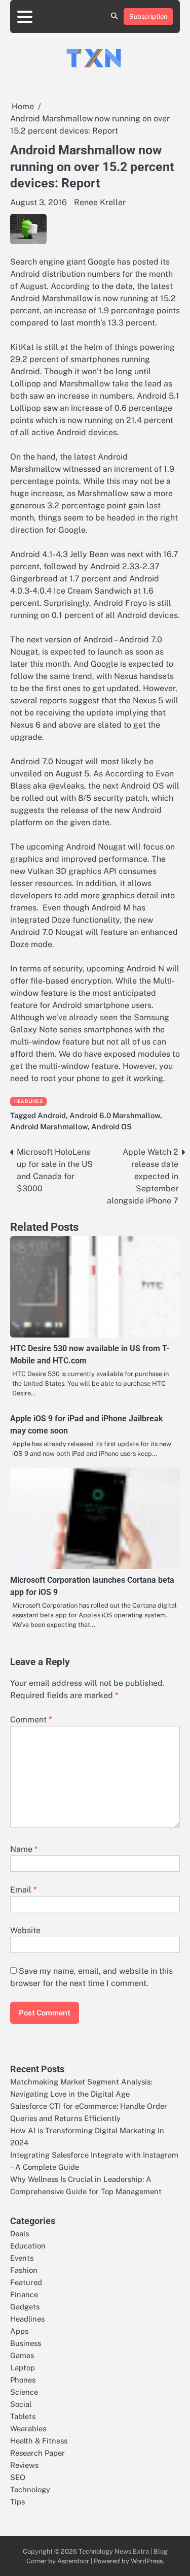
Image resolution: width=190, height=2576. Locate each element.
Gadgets (25, 2307)
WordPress (147, 2561)
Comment (31, 1720)
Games (22, 2355)
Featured (26, 2282)
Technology (30, 2489)
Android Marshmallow (49, 1127)
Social (21, 2404)
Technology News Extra (114, 2551)
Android (52, 1115)
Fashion (24, 2270)
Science (24, 2392)
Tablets (23, 2416)
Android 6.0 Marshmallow (115, 1115)
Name (24, 1849)
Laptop (23, 2368)
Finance (24, 2294)
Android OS (111, 1127)
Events (22, 2258)
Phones (23, 2380)
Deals (20, 2233)
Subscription (148, 17)
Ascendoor (73, 2561)
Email (23, 1890)
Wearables (28, 2428)
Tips (17, 2502)
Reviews (24, 2465)
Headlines (28, 1101)
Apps (19, 2331)
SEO (18, 2477)
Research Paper (37, 2453)
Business (26, 2343)
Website (25, 1930)
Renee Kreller (100, 202)
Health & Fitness (39, 2441)
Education (28, 2246)
